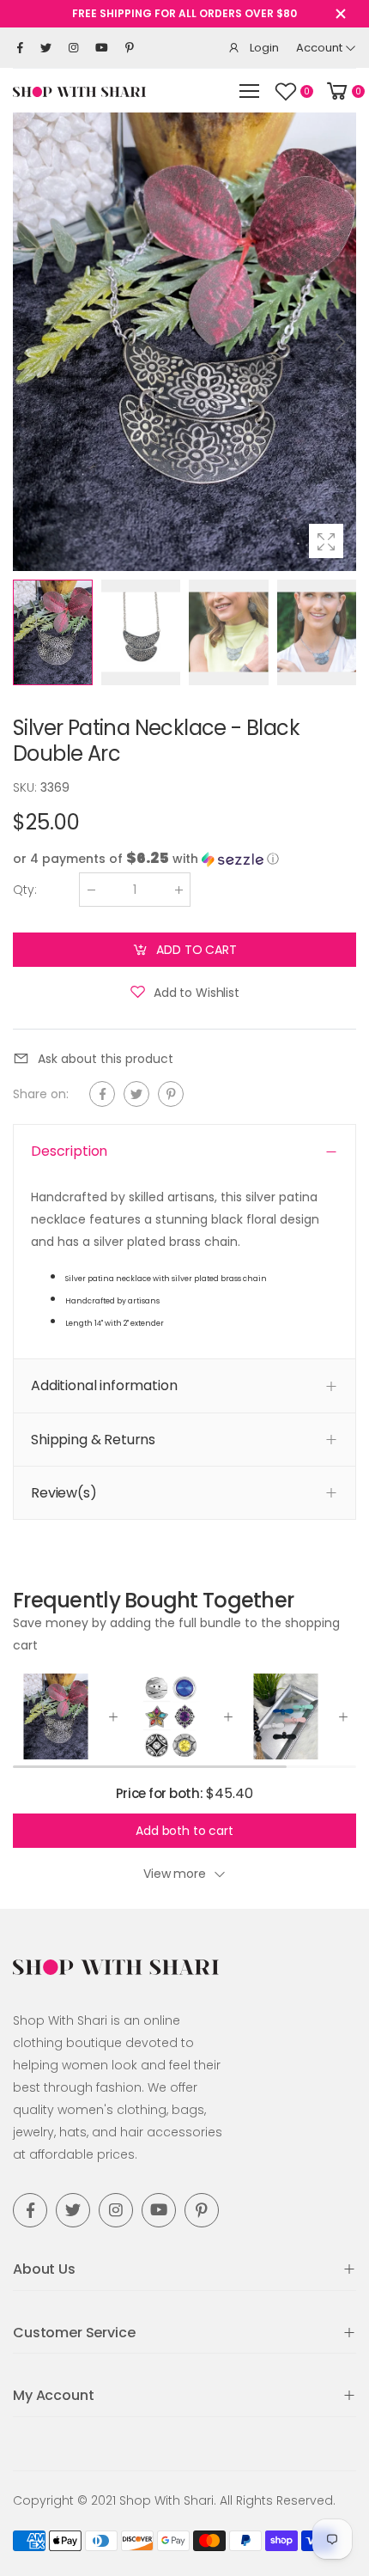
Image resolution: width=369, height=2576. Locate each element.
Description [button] (69, 1151)
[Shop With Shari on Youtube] (102, 48)
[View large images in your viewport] (326, 541)
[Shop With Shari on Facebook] (20, 48)
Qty (25, 890)
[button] (339, 342)
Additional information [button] (104, 1385)
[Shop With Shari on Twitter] (46, 48)
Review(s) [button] (64, 1493)
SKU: (27, 787)
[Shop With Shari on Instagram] (73, 48)
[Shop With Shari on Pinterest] (130, 48)
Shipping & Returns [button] (93, 1440)
